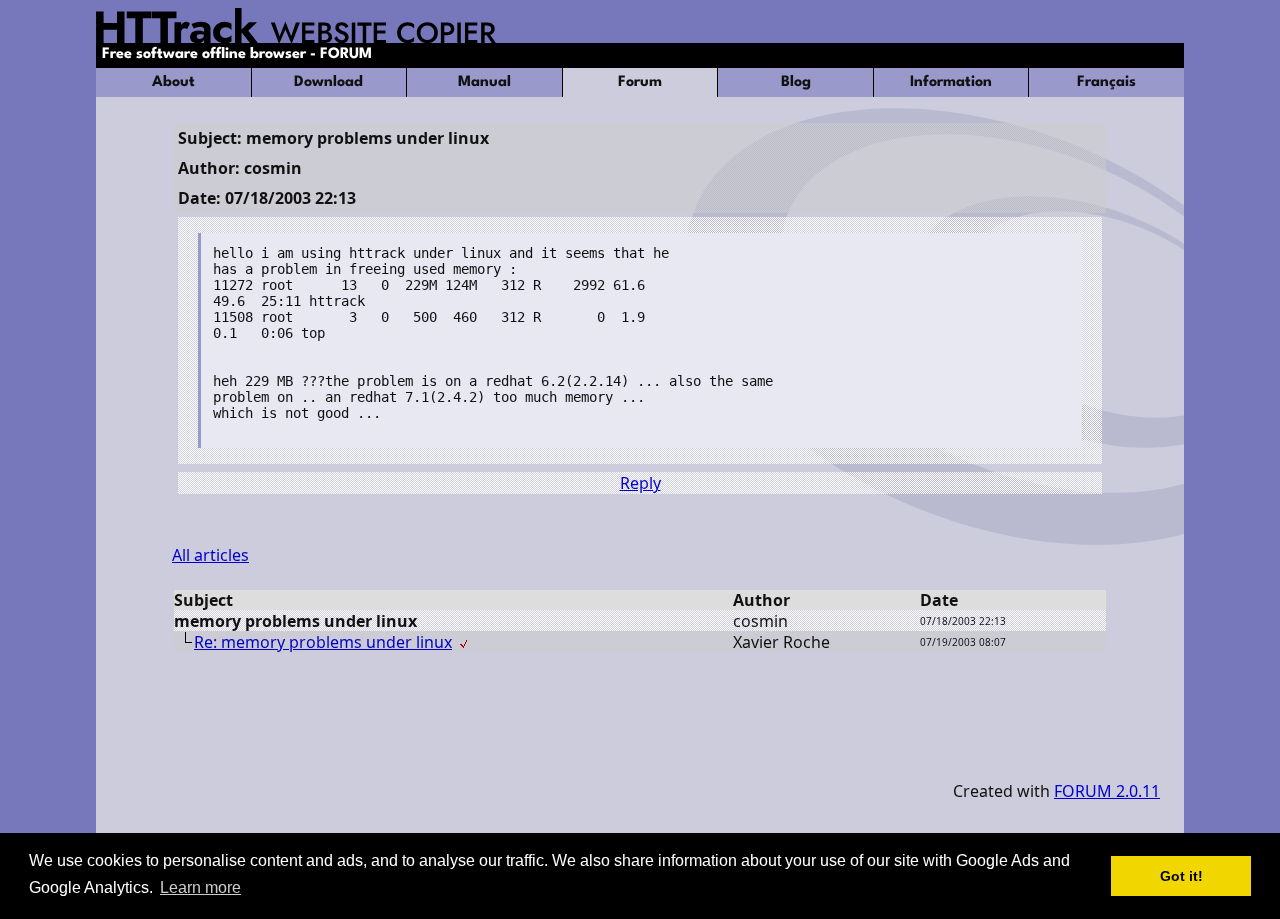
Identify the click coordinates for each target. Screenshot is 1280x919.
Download (328, 82)
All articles (210, 555)
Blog (796, 82)
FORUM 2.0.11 (1107, 791)
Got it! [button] (1181, 876)
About (173, 82)
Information (951, 82)
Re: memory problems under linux (323, 642)
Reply (640, 483)
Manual (484, 82)
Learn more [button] (200, 887)
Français (1106, 82)
